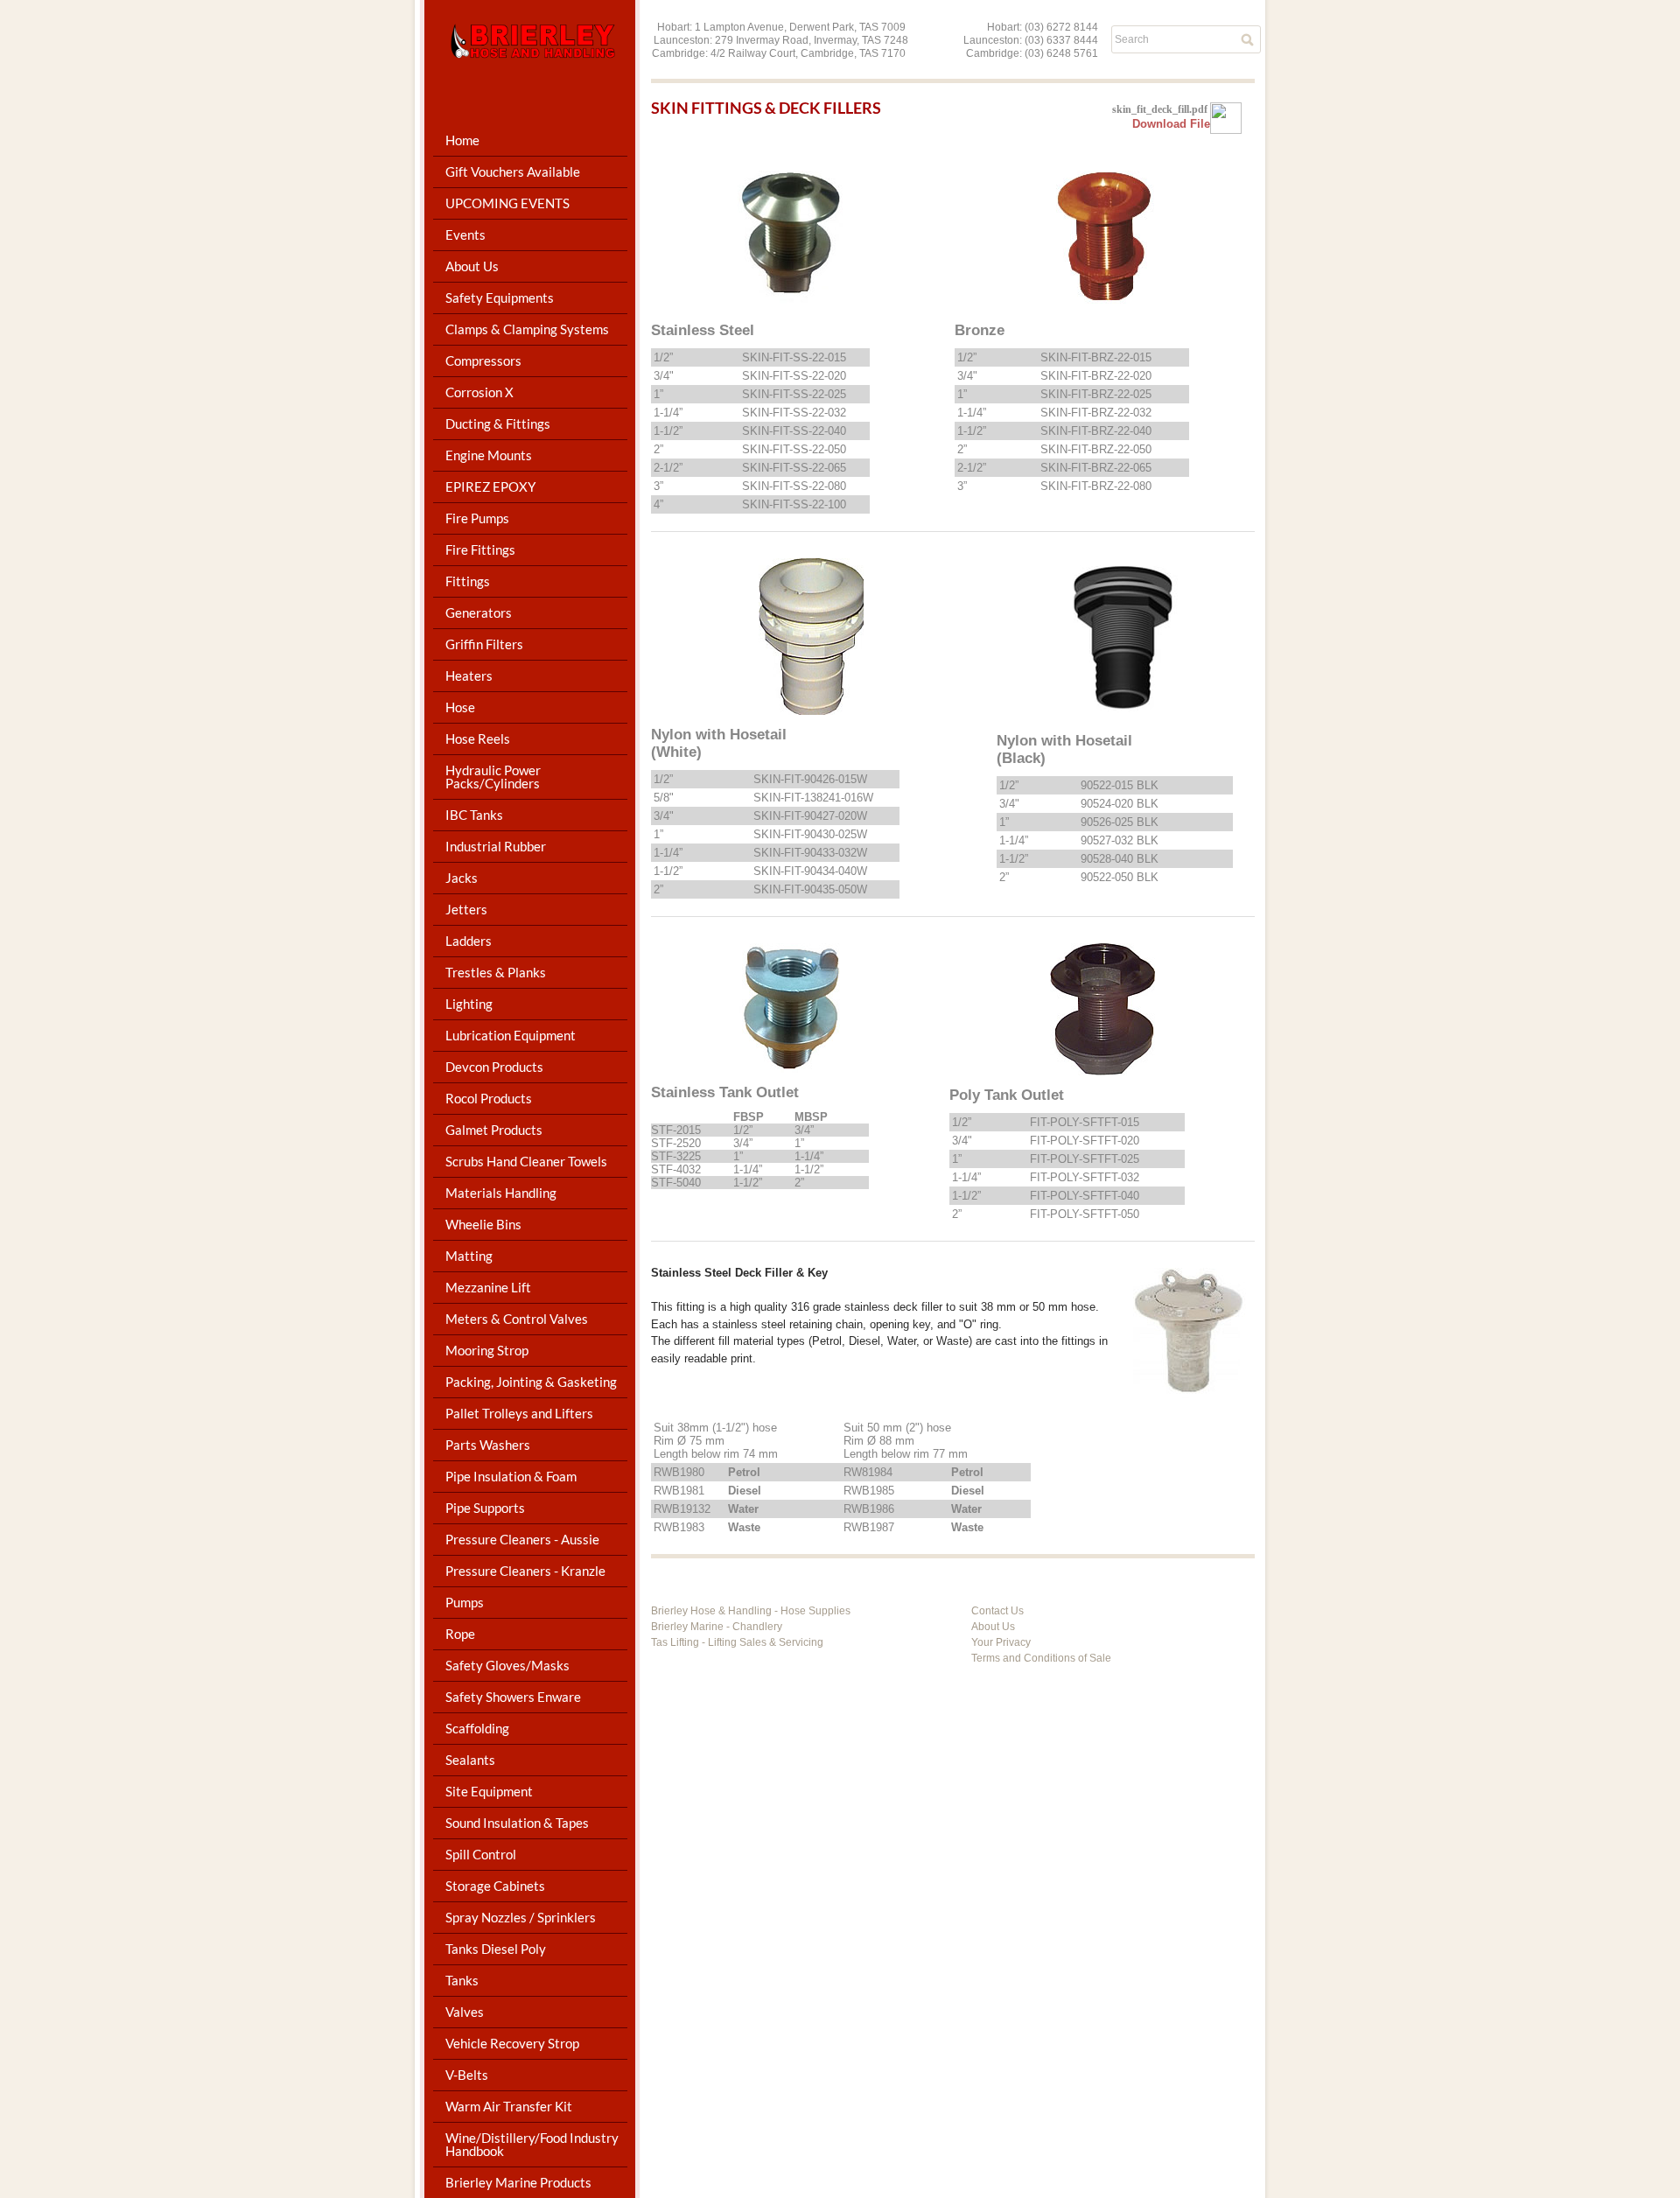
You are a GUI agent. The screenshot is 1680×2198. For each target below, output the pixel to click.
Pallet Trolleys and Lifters (519, 1413)
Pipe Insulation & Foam (511, 1476)
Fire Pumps (477, 518)
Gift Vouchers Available (513, 171)
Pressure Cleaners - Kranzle (525, 1571)
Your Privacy (1001, 1642)
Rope (460, 1634)
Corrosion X (479, 392)
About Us (993, 1627)
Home (462, 140)
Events (465, 234)
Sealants (470, 1760)
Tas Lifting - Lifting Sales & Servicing (737, 1642)
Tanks (462, 1980)
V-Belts (467, 2075)
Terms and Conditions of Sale (1041, 1658)
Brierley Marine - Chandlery (717, 1627)
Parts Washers (488, 1445)
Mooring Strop (487, 1350)
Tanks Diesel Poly (496, 1949)
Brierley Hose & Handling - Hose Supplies (751, 1611)
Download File (1171, 124)
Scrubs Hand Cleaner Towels (526, 1161)
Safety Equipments (500, 297)
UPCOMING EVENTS (507, 203)
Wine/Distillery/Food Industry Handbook (532, 2144)
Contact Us (997, 1611)
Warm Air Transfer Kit (509, 2106)
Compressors (483, 360)
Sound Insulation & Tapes (517, 1823)
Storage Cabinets (495, 1886)
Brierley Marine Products (518, 2182)
